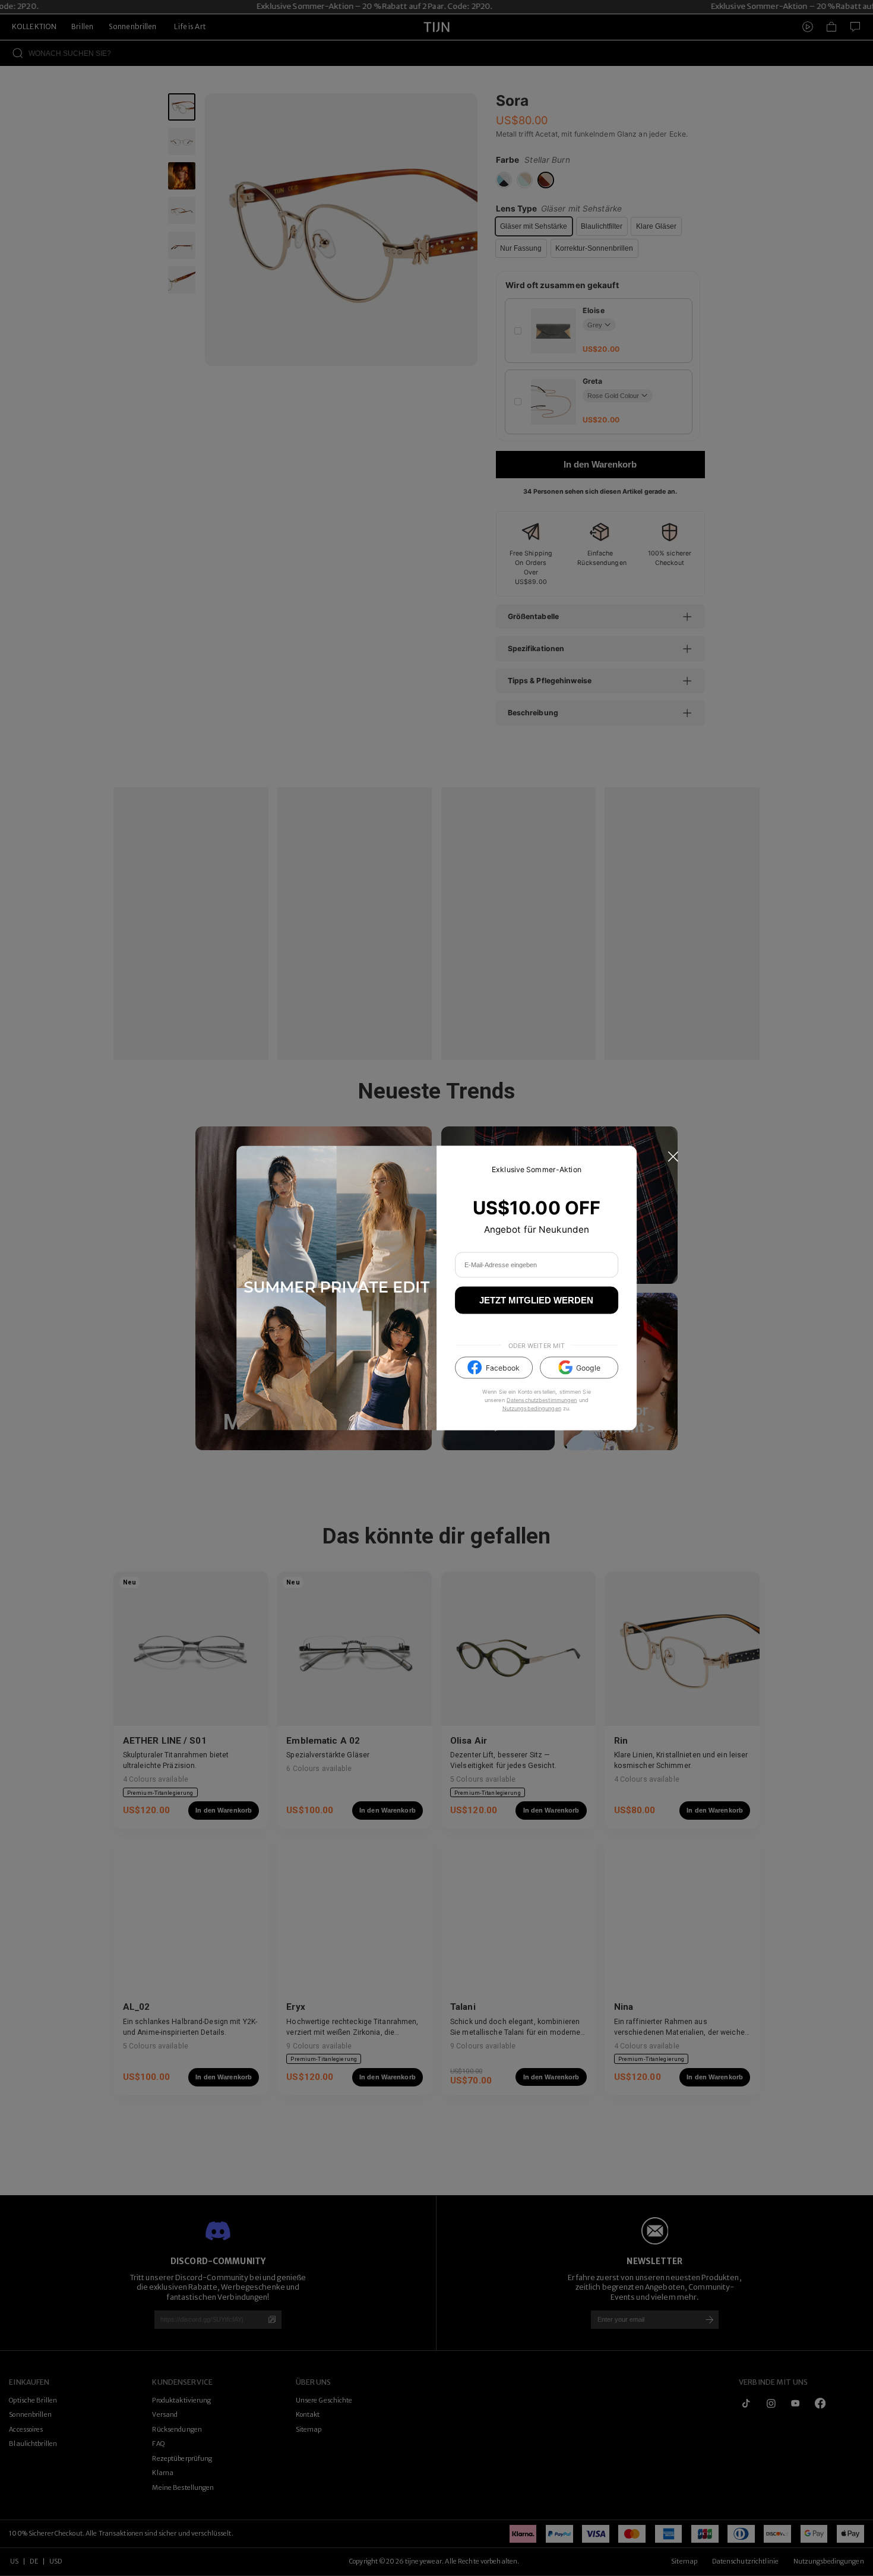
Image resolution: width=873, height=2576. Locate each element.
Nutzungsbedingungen (532, 1408)
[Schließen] (673, 1157)
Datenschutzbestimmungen (542, 1399)
